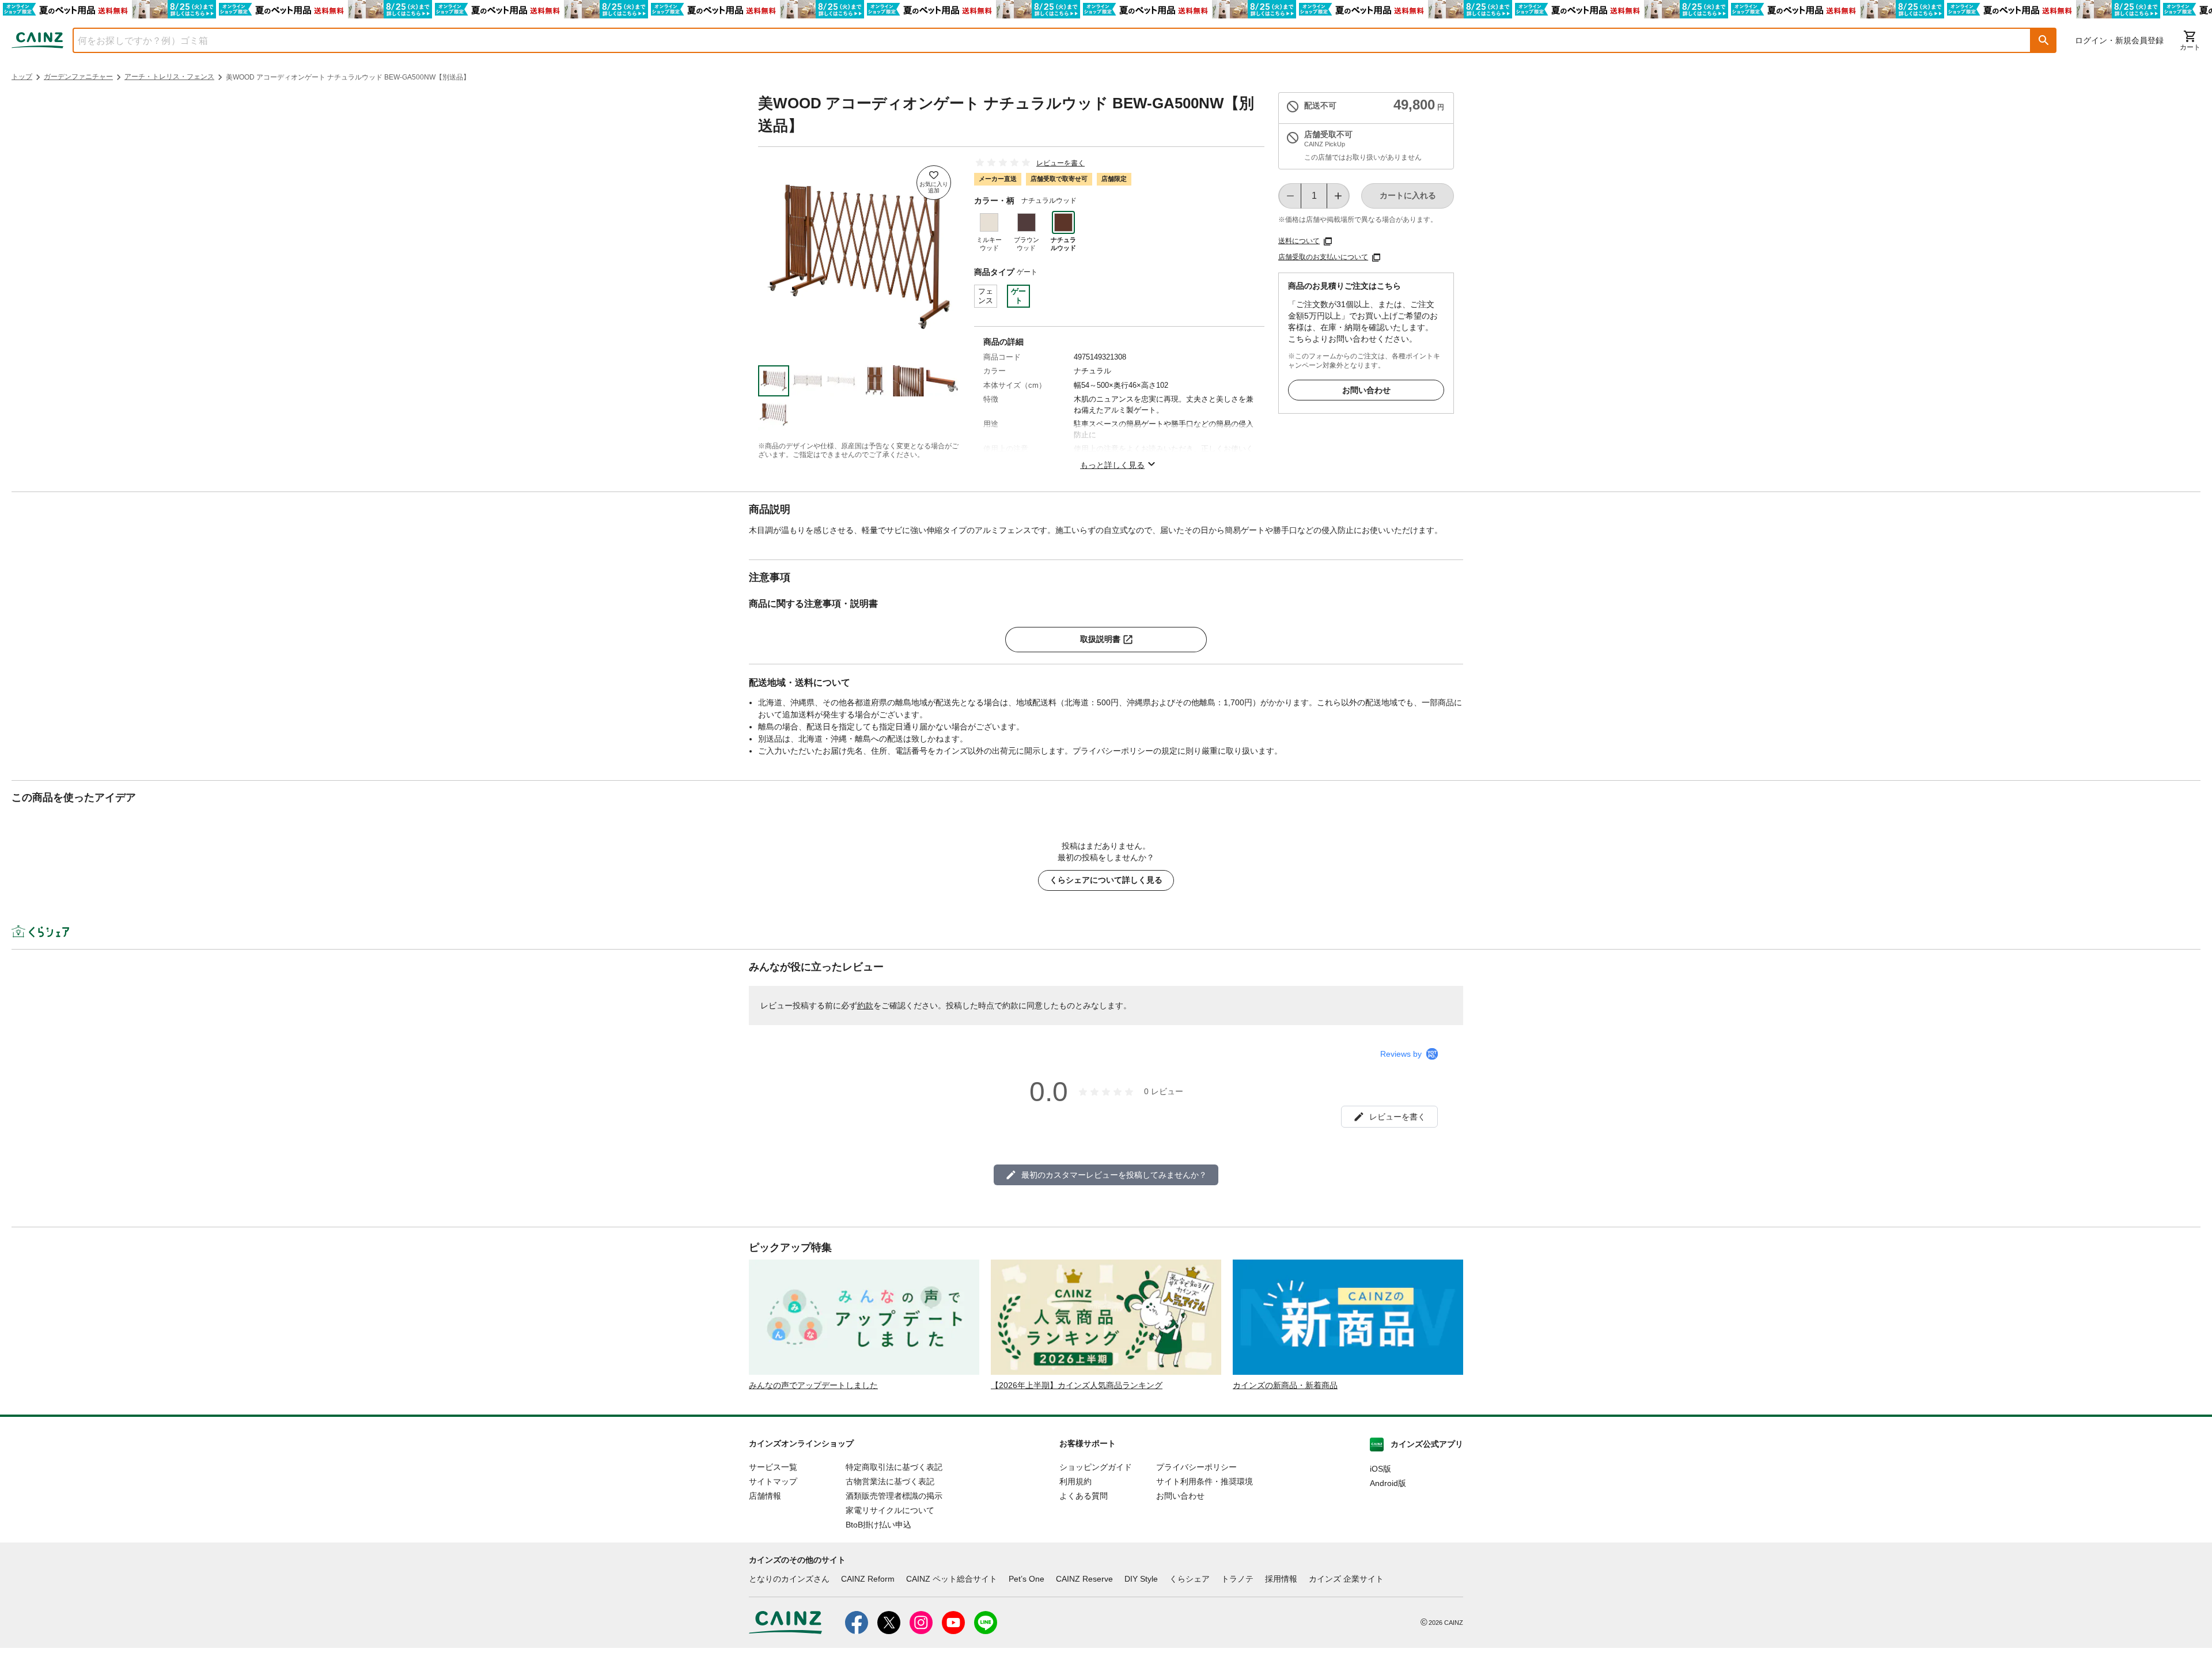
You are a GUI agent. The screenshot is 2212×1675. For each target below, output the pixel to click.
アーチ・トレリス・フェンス (169, 77)
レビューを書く (1060, 163)
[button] (2044, 40)
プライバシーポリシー (1196, 1467)
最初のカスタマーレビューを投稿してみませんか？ (1114, 1175)
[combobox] (1043, 40)
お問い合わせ (1366, 390)
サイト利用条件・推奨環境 (1205, 1481)
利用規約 (1075, 1481)
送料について (1299, 241)
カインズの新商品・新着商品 (1285, 1385)
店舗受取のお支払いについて (1323, 257)
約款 (865, 1005)
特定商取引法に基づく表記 (894, 1467)
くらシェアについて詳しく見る (1106, 880)
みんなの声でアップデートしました (813, 1385)
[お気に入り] (934, 183)
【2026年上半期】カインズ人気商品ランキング (1077, 1385)
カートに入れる (1408, 195)
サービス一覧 (773, 1467)
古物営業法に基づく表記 (890, 1481)
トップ (22, 77)
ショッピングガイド (1096, 1467)
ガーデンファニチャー (78, 77)
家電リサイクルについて (890, 1510)
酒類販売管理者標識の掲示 (894, 1496)
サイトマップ (773, 1481)
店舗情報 (765, 1496)
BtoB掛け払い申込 (878, 1525)
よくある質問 (1084, 1496)
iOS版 (1380, 1469)
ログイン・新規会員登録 (2119, 40)
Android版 (1388, 1483)
